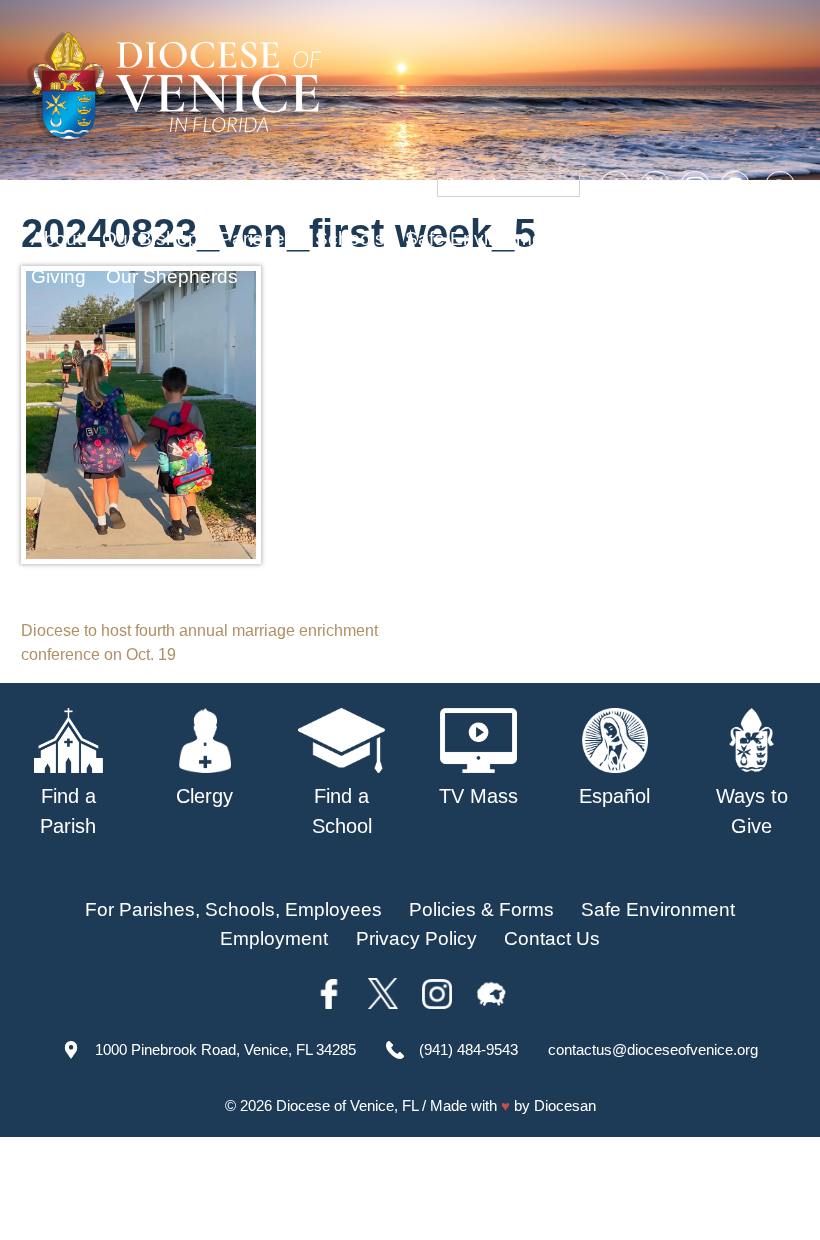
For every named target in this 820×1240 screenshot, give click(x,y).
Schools (350, 238)
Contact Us (552, 938)
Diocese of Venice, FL (347, 1105)
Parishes (257, 238)
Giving (58, 276)
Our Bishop (150, 238)
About (56, 238)
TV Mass (617, 238)
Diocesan (565, 1105)
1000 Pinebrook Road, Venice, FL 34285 (225, 1049)
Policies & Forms (481, 909)
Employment (274, 938)
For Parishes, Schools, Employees (233, 909)
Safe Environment (482, 238)
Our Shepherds (172, 276)
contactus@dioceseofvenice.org (653, 1049)
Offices (706, 238)
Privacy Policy (416, 938)
